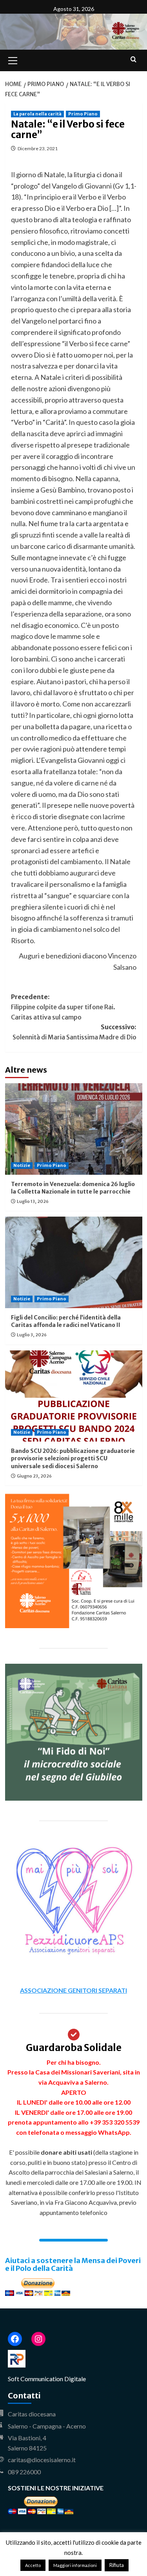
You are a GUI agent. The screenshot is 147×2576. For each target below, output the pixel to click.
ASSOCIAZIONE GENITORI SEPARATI (73, 1990)
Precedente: (63, 1007)
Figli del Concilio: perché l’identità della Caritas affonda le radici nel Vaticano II (66, 1321)
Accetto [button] (33, 2565)
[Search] (133, 60)
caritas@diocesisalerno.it (42, 2460)
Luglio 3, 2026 (32, 1335)
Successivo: (74, 1032)
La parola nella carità (37, 114)
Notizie (22, 1165)
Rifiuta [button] (117, 2565)
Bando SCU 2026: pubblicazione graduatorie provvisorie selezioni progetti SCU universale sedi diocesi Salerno (73, 1459)
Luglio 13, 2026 (33, 1201)
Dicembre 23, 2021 (38, 148)
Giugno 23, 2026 (34, 1476)
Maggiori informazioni (75, 2565)
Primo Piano (83, 114)
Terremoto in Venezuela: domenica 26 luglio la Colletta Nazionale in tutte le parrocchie (73, 1188)
